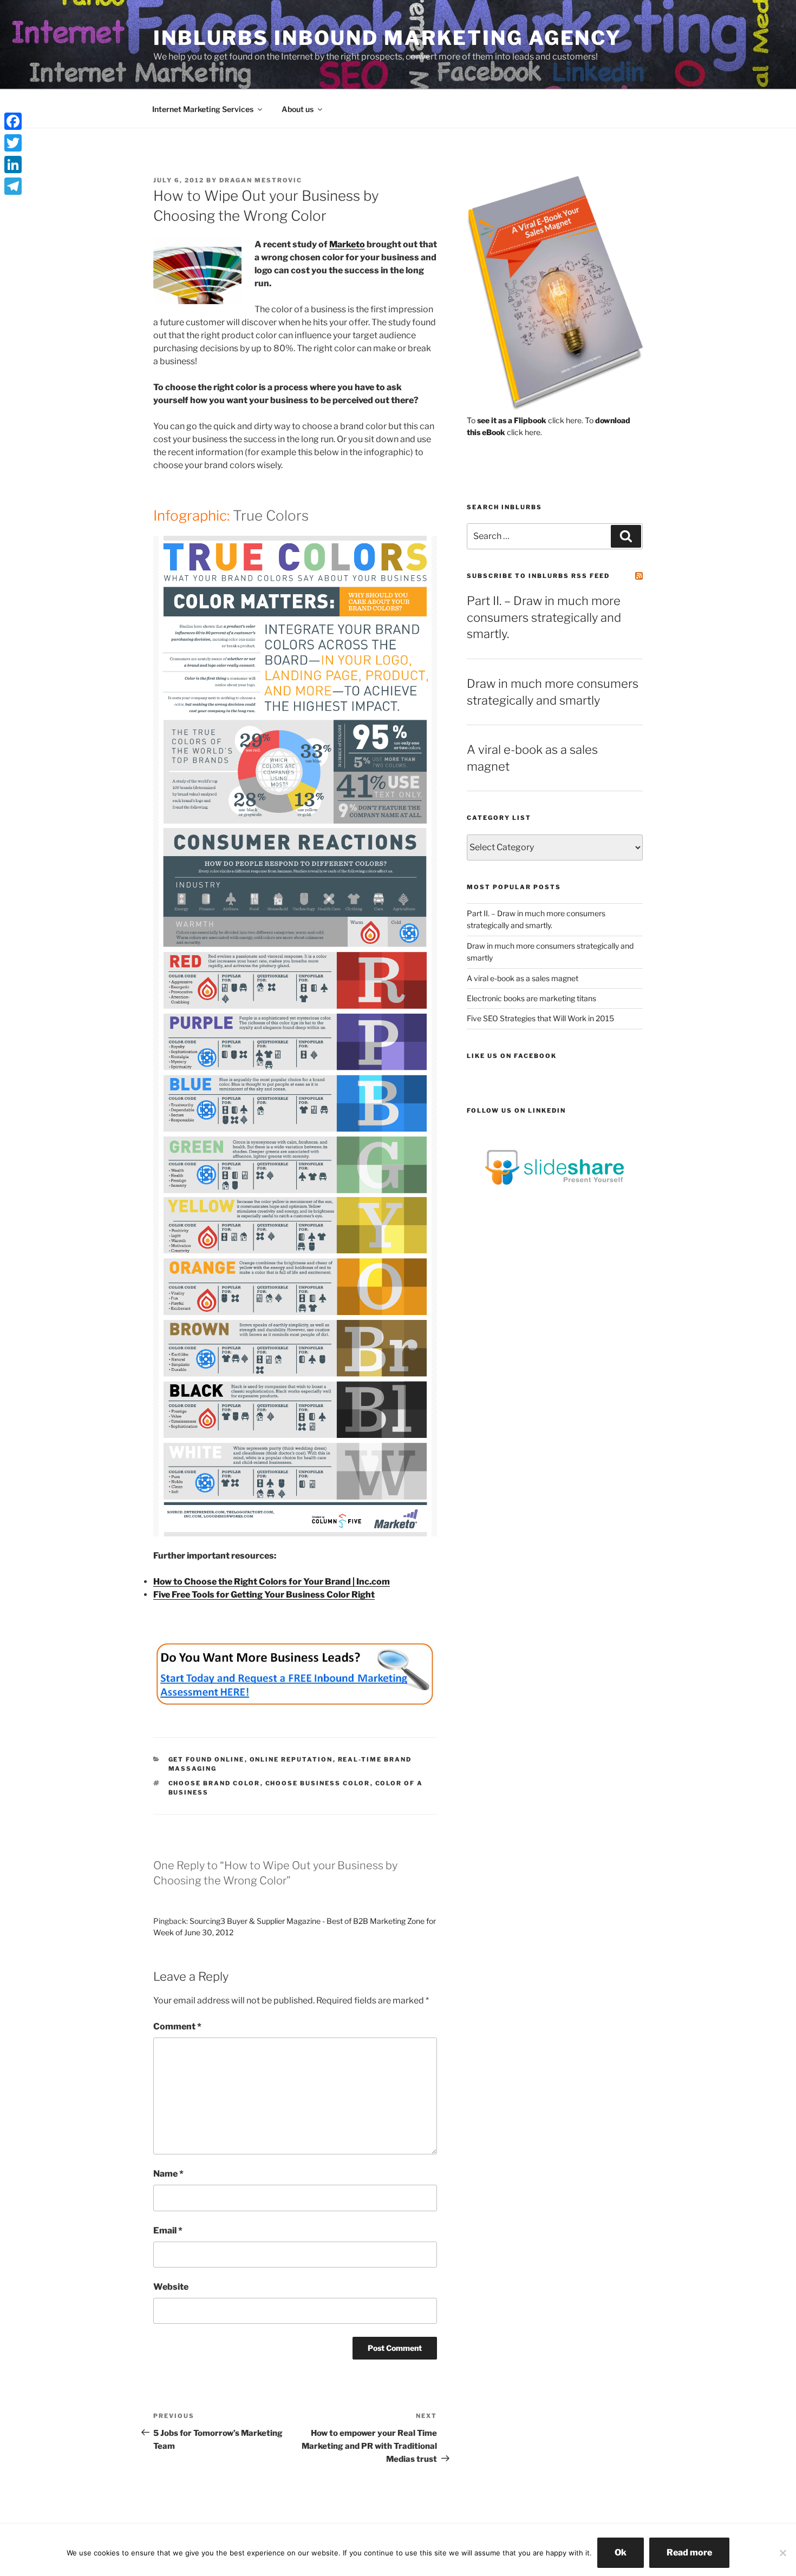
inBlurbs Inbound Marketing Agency (387, 38)
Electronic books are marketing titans (531, 998)
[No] (782, 2553)
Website (171, 2287)
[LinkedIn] (13, 165)
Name (168, 2174)
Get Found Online (207, 1759)
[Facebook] (13, 121)
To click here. (525, 420)
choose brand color (214, 1783)
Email (168, 2230)
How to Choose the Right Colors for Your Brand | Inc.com (272, 1582)
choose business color (318, 1783)
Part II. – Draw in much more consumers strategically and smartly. (544, 617)
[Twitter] (13, 143)
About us (298, 109)
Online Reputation (291, 1759)
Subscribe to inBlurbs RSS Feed (538, 576)
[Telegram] (13, 186)
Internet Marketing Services (203, 109)
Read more (689, 2552)
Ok (621, 2552)
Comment (177, 2026)
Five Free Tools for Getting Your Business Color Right (264, 1595)
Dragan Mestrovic (261, 180)
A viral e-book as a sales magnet (523, 978)
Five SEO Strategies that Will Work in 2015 (540, 1018)
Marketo (347, 244)
